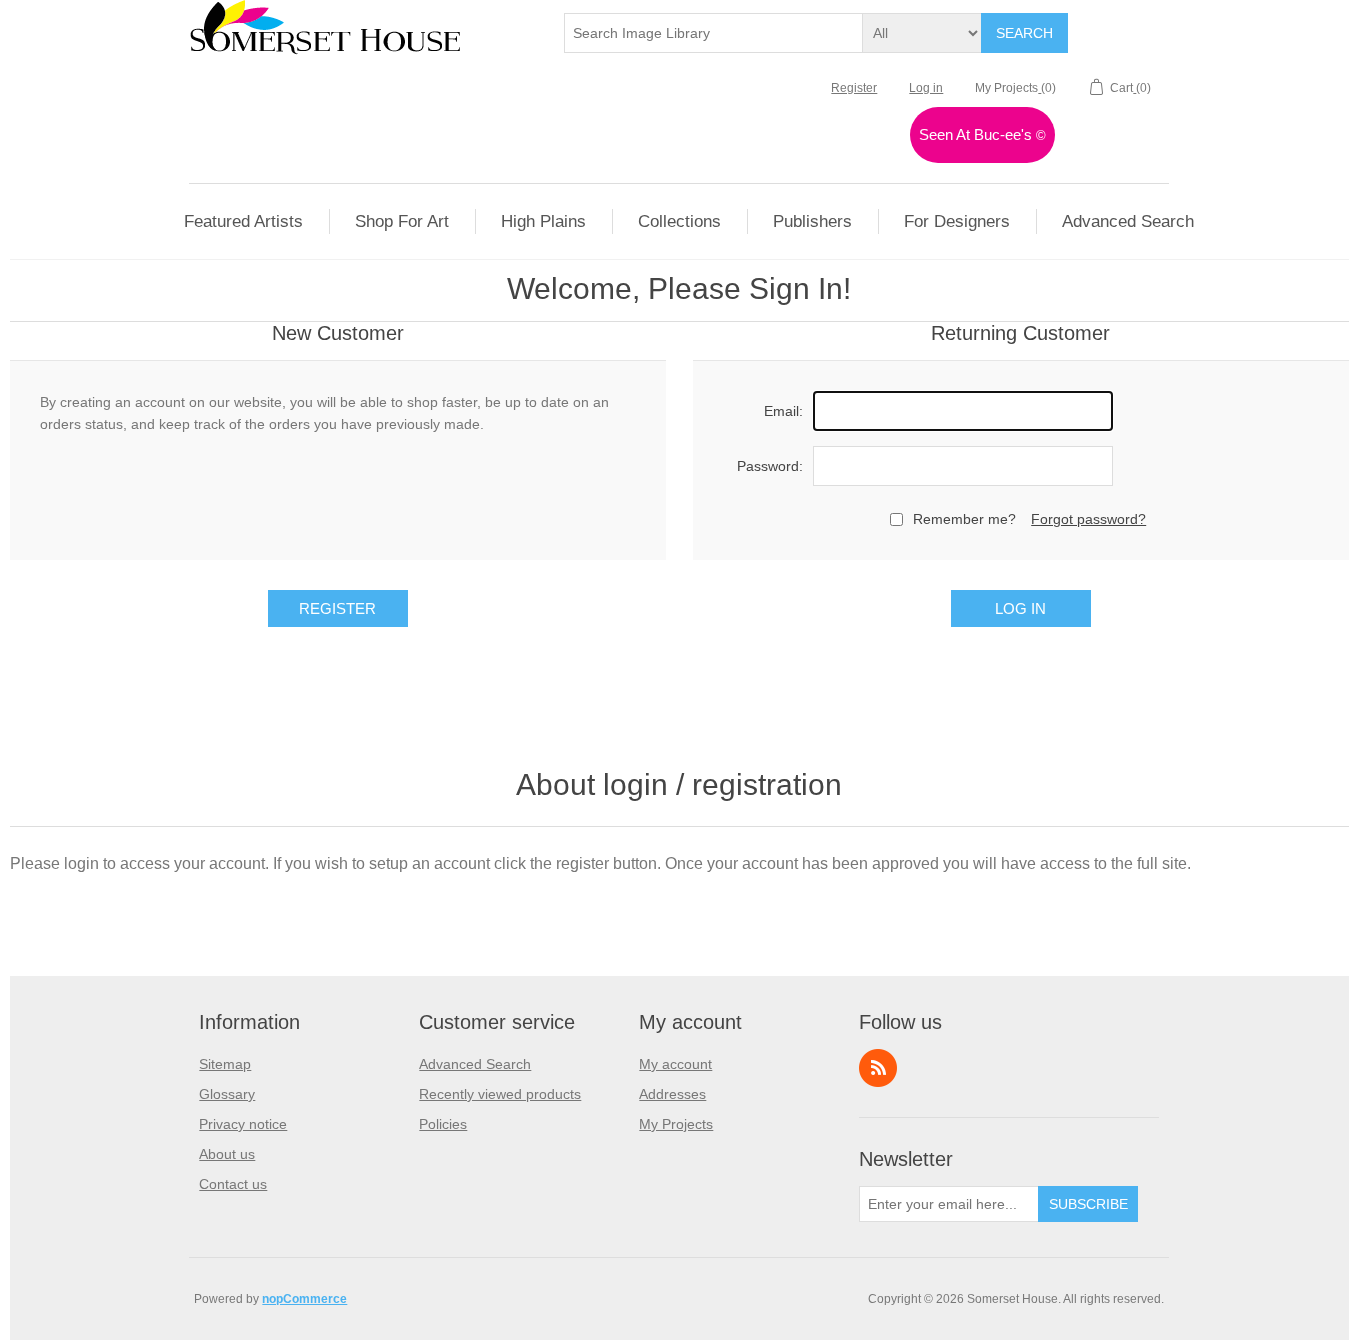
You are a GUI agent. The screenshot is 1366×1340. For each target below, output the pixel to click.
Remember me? (964, 519)
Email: (783, 411)
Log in (926, 88)
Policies (443, 1124)
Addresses (672, 1094)
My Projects (676, 1124)
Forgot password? (1088, 519)
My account (675, 1064)
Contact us (233, 1184)
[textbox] (714, 33)
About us (227, 1154)
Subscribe (1088, 1204)
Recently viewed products (500, 1094)
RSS (878, 1068)
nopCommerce (304, 1299)
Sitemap (225, 1064)
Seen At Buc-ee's (982, 134)
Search (1024, 33)
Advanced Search (475, 1064)
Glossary (227, 1094)
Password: (770, 466)
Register (854, 88)
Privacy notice (243, 1124)
